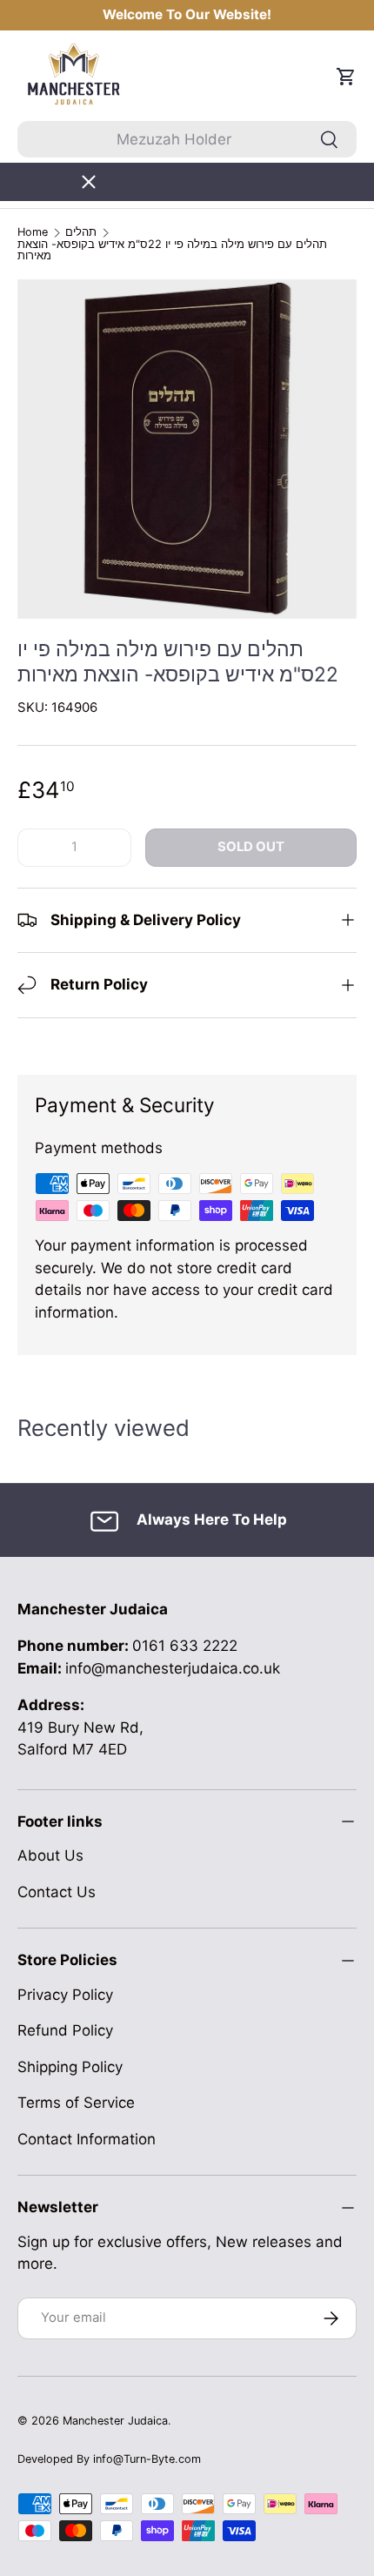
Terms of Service (76, 2103)
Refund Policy (65, 2030)
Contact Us (57, 1892)
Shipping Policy (70, 2067)
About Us (50, 1855)
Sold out (251, 847)
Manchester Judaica (115, 2421)
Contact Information (87, 2139)
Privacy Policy (65, 1995)
